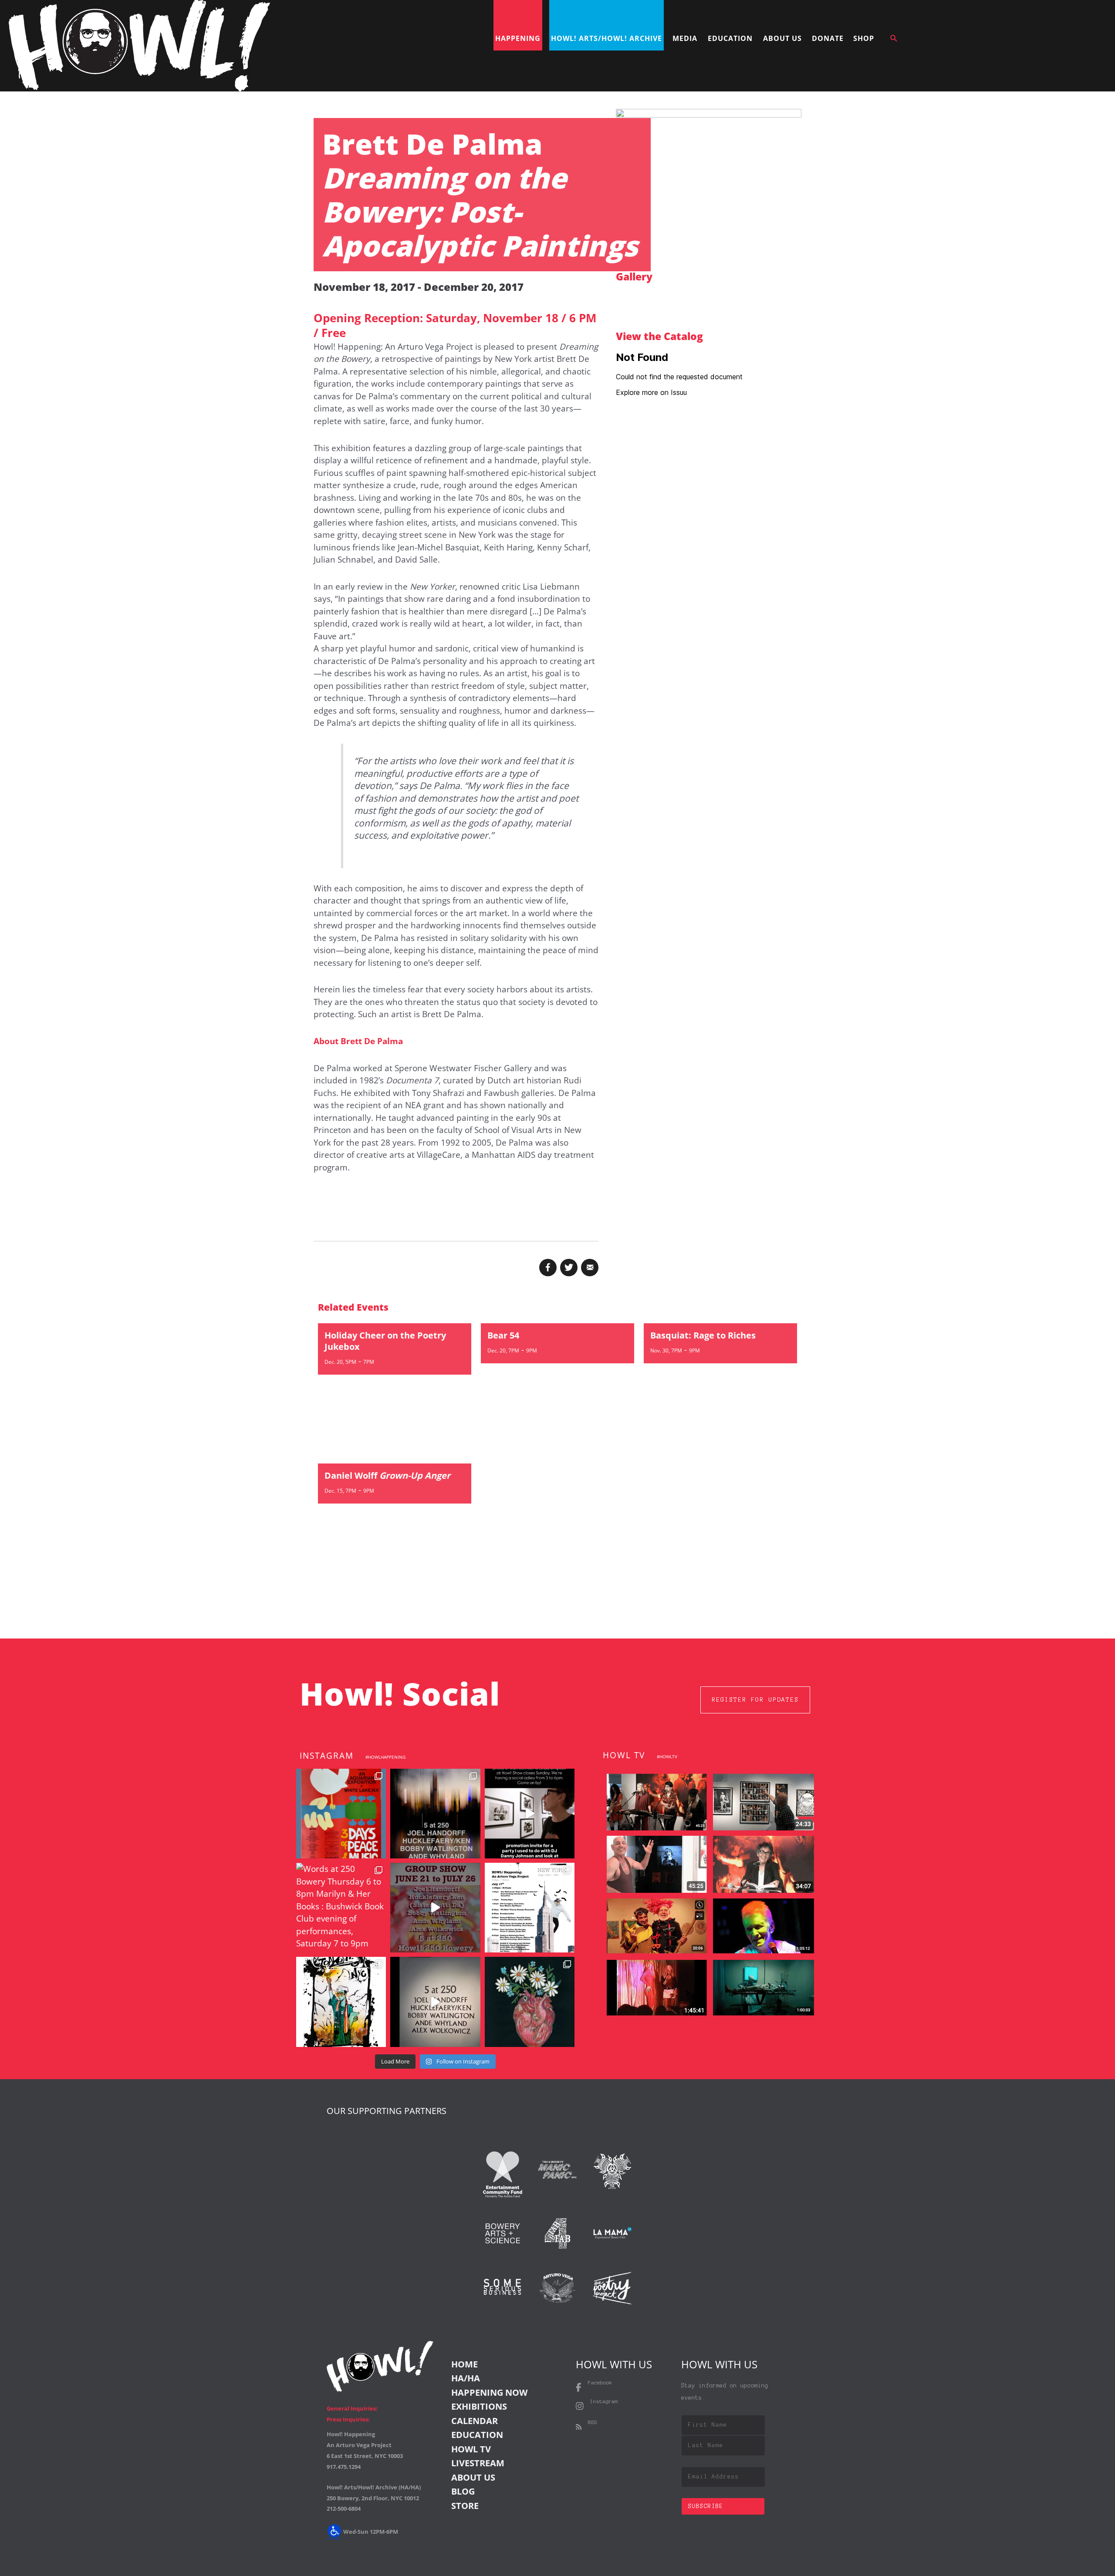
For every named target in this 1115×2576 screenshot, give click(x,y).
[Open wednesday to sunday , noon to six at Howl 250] (435, 2002)
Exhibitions (479, 2406)
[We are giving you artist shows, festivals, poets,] (530, 1908)
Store (465, 2506)
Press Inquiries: (348, 2419)
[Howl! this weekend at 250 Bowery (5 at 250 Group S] (435, 1814)
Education (477, 2435)
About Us (473, 2477)
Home (465, 2364)
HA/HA (466, 2378)
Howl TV (471, 2449)
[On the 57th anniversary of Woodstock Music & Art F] (341, 1814)
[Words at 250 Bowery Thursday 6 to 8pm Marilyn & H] (341, 1908)
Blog (463, 2491)
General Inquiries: (352, 2408)
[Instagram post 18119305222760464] (435, 1908)
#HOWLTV (667, 1757)
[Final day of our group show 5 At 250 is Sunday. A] (530, 1814)
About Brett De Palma (358, 1041)
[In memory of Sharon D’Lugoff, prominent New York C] (530, 2002)
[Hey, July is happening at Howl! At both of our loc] (341, 2002)
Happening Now (489, 2392)
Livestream (478, 2463)
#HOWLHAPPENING (385, 1757)
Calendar (475, 2421)
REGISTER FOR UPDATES (755, 1700)
